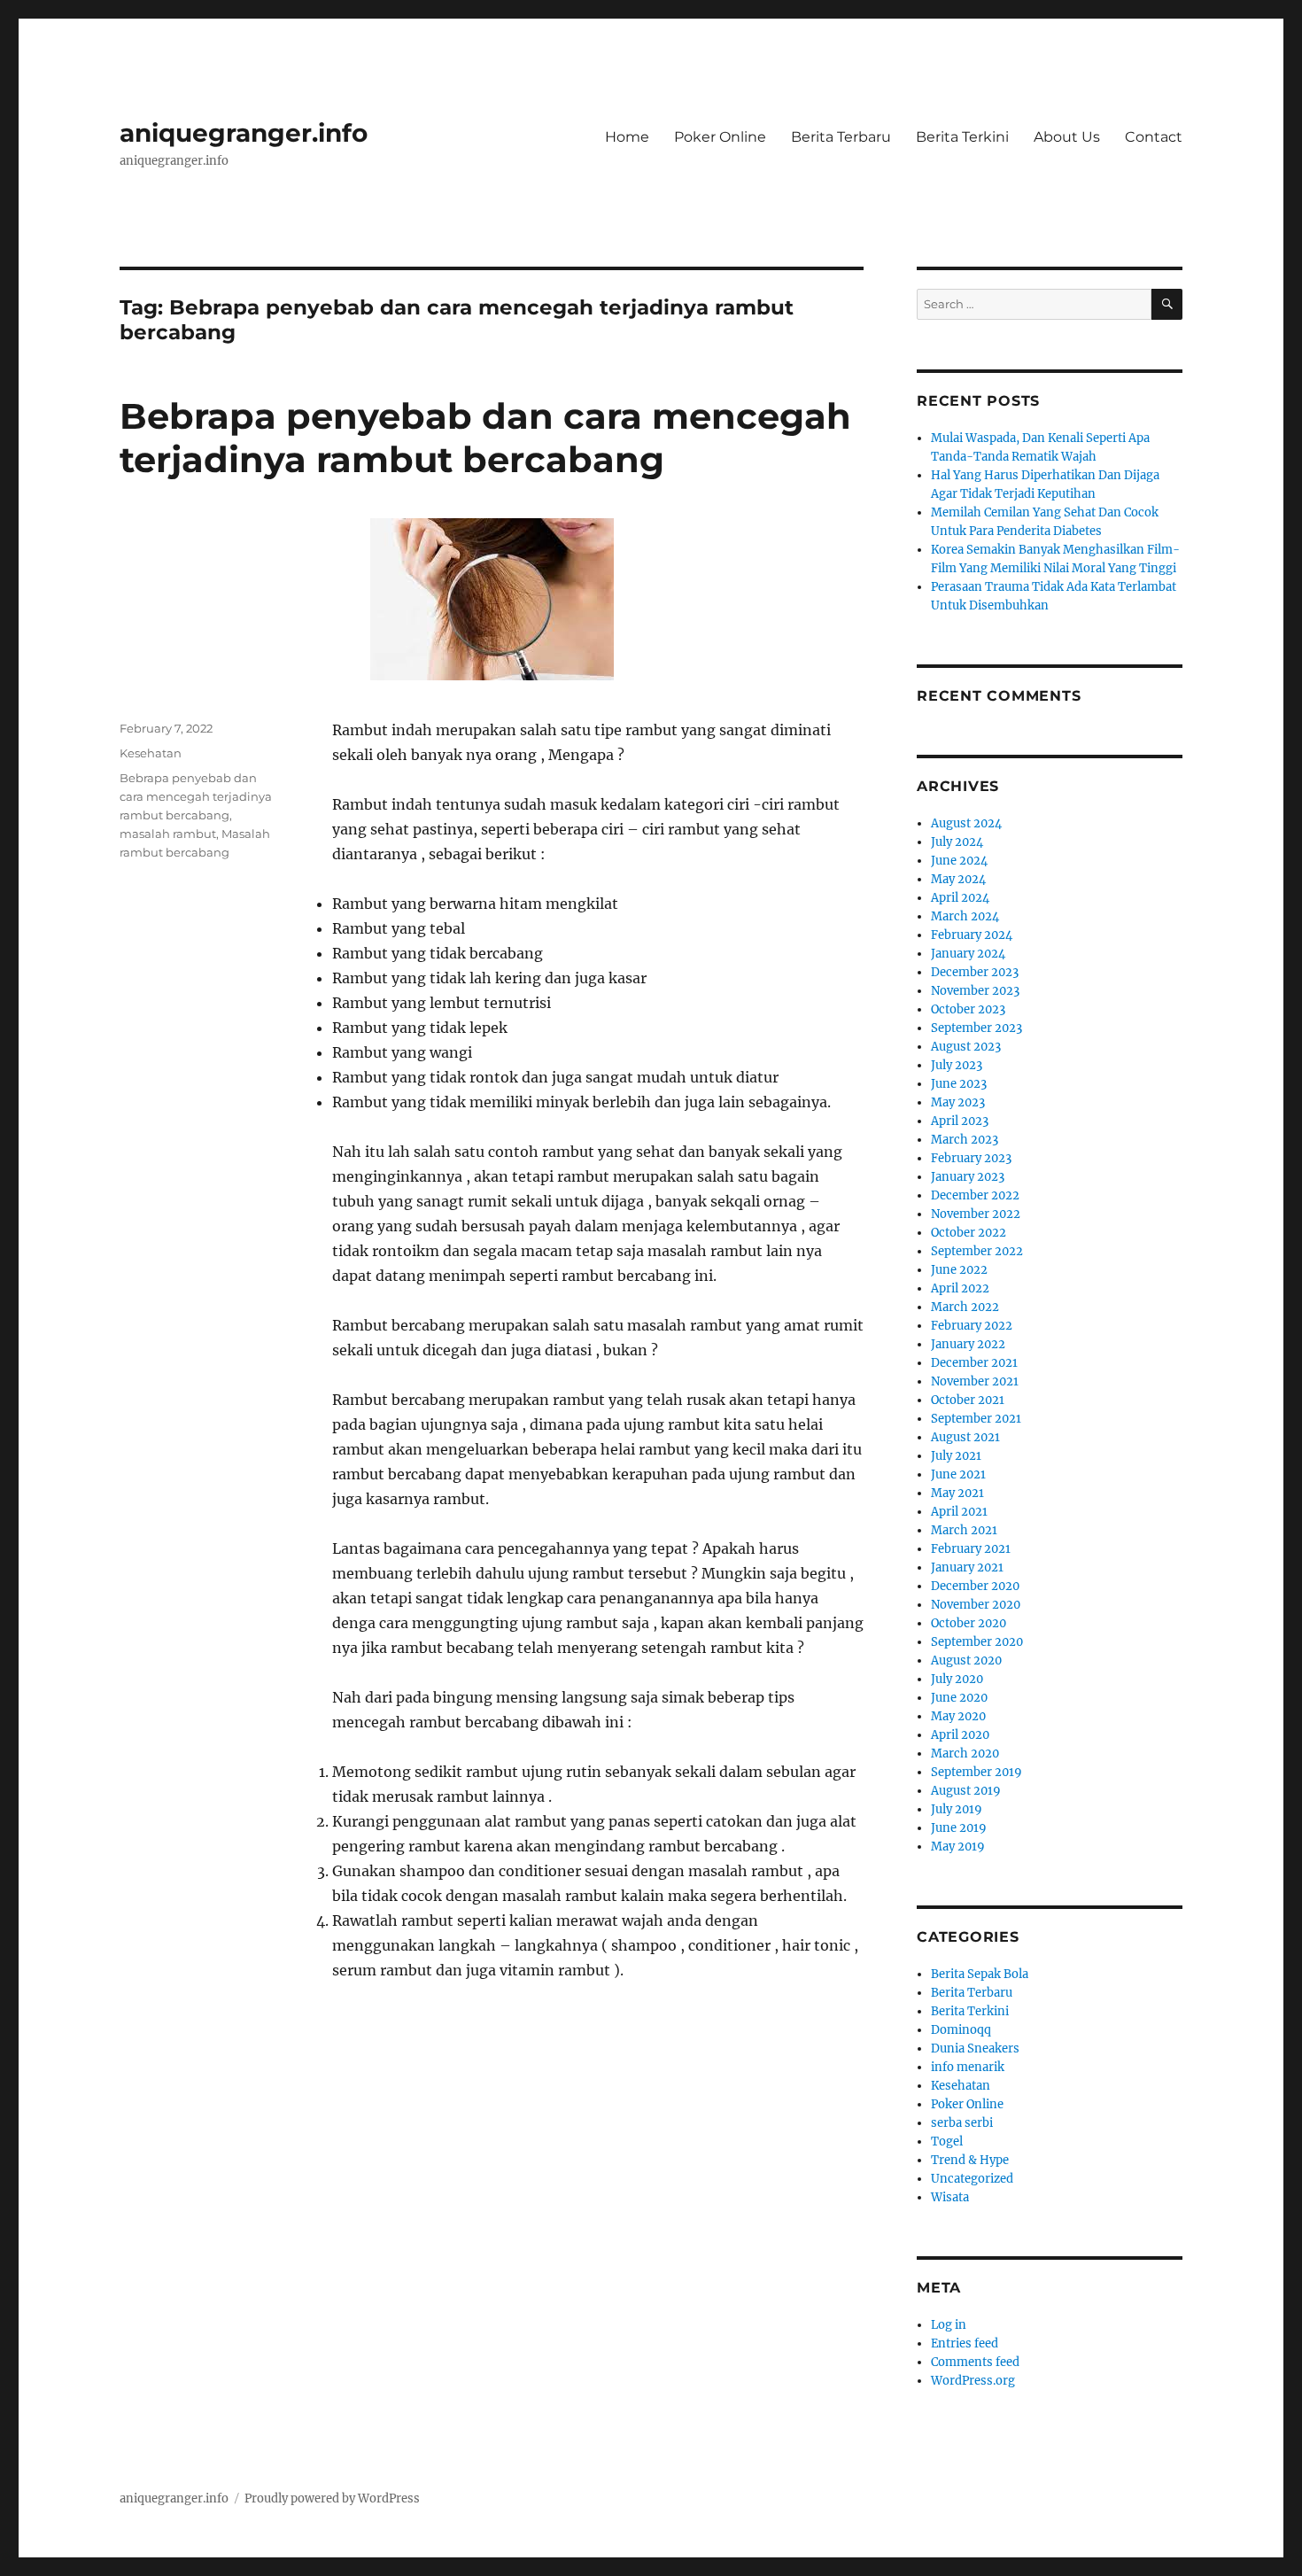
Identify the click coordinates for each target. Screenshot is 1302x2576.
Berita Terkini (962, 137)
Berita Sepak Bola (980, 1974)
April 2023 (960, 1121)
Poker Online (720, 137)
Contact (1154, 137)
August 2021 (965, 1437)
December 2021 (974, 1363)
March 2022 (965, 1307)
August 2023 (966, 1047)
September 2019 (976, 1772)
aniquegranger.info (244, 133)
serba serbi (962, 2123)
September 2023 (976, 1028)
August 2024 (966, 823)
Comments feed (975, 2362)
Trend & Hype (970, 2160)
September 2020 (977, 1642)
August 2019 (966, 1791)
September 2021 (976, 1419)
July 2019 (957, 1809)
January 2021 (967, 1567)
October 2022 (969, 1233)
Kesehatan (151, 753)
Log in (949, 2325)
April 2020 (960, 1735)
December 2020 (975, 1586)
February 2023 (971, 1158)
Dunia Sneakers (975, 2048)
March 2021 (964, 1530)
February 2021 (971, 1549)
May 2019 (958, 1847)
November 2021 (975, 1381)
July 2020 (957, 1679)
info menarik (968, 2067)
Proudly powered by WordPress (332, 2498)
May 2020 (958, 1716)
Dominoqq (961, 2030)
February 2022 (972, 1326)
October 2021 (968, 1400)
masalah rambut (168, 834)
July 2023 (957, 1065)
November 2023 (975, 991)
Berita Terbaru (841, 137)
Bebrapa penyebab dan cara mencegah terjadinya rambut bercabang (485, 438)
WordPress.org (973, 2381)
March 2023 (965, 1140)
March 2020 (965, 1754)
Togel (947, 2141)
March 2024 (965, 916)
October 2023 (968, 1009)
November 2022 (976, 1214)
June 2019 (959, 1828)
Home (627, 137)
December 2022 (975, 1195)
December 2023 (975, 972)
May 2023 (958, 1102)
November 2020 (976, 1605)
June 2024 (959, 861)
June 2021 (958, 1474)
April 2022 (960, 1288)
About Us (1067, 137)
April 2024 (960, 898)
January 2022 (968, 1344)
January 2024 (968, 954)
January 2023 (968, 1177)
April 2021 (959, 1512)
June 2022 (959, 1270)
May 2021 (957, 1493)
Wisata (950, 2197)
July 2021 (956, 1456)
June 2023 (959, 1084)
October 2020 (969, 1623)
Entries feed (965, 2343)
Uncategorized (972, 2179)
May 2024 (958, 879)
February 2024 (972, 935)
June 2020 (959, 1698)
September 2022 (977, 1251)
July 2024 (957, 842)
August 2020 (966, 1660)
